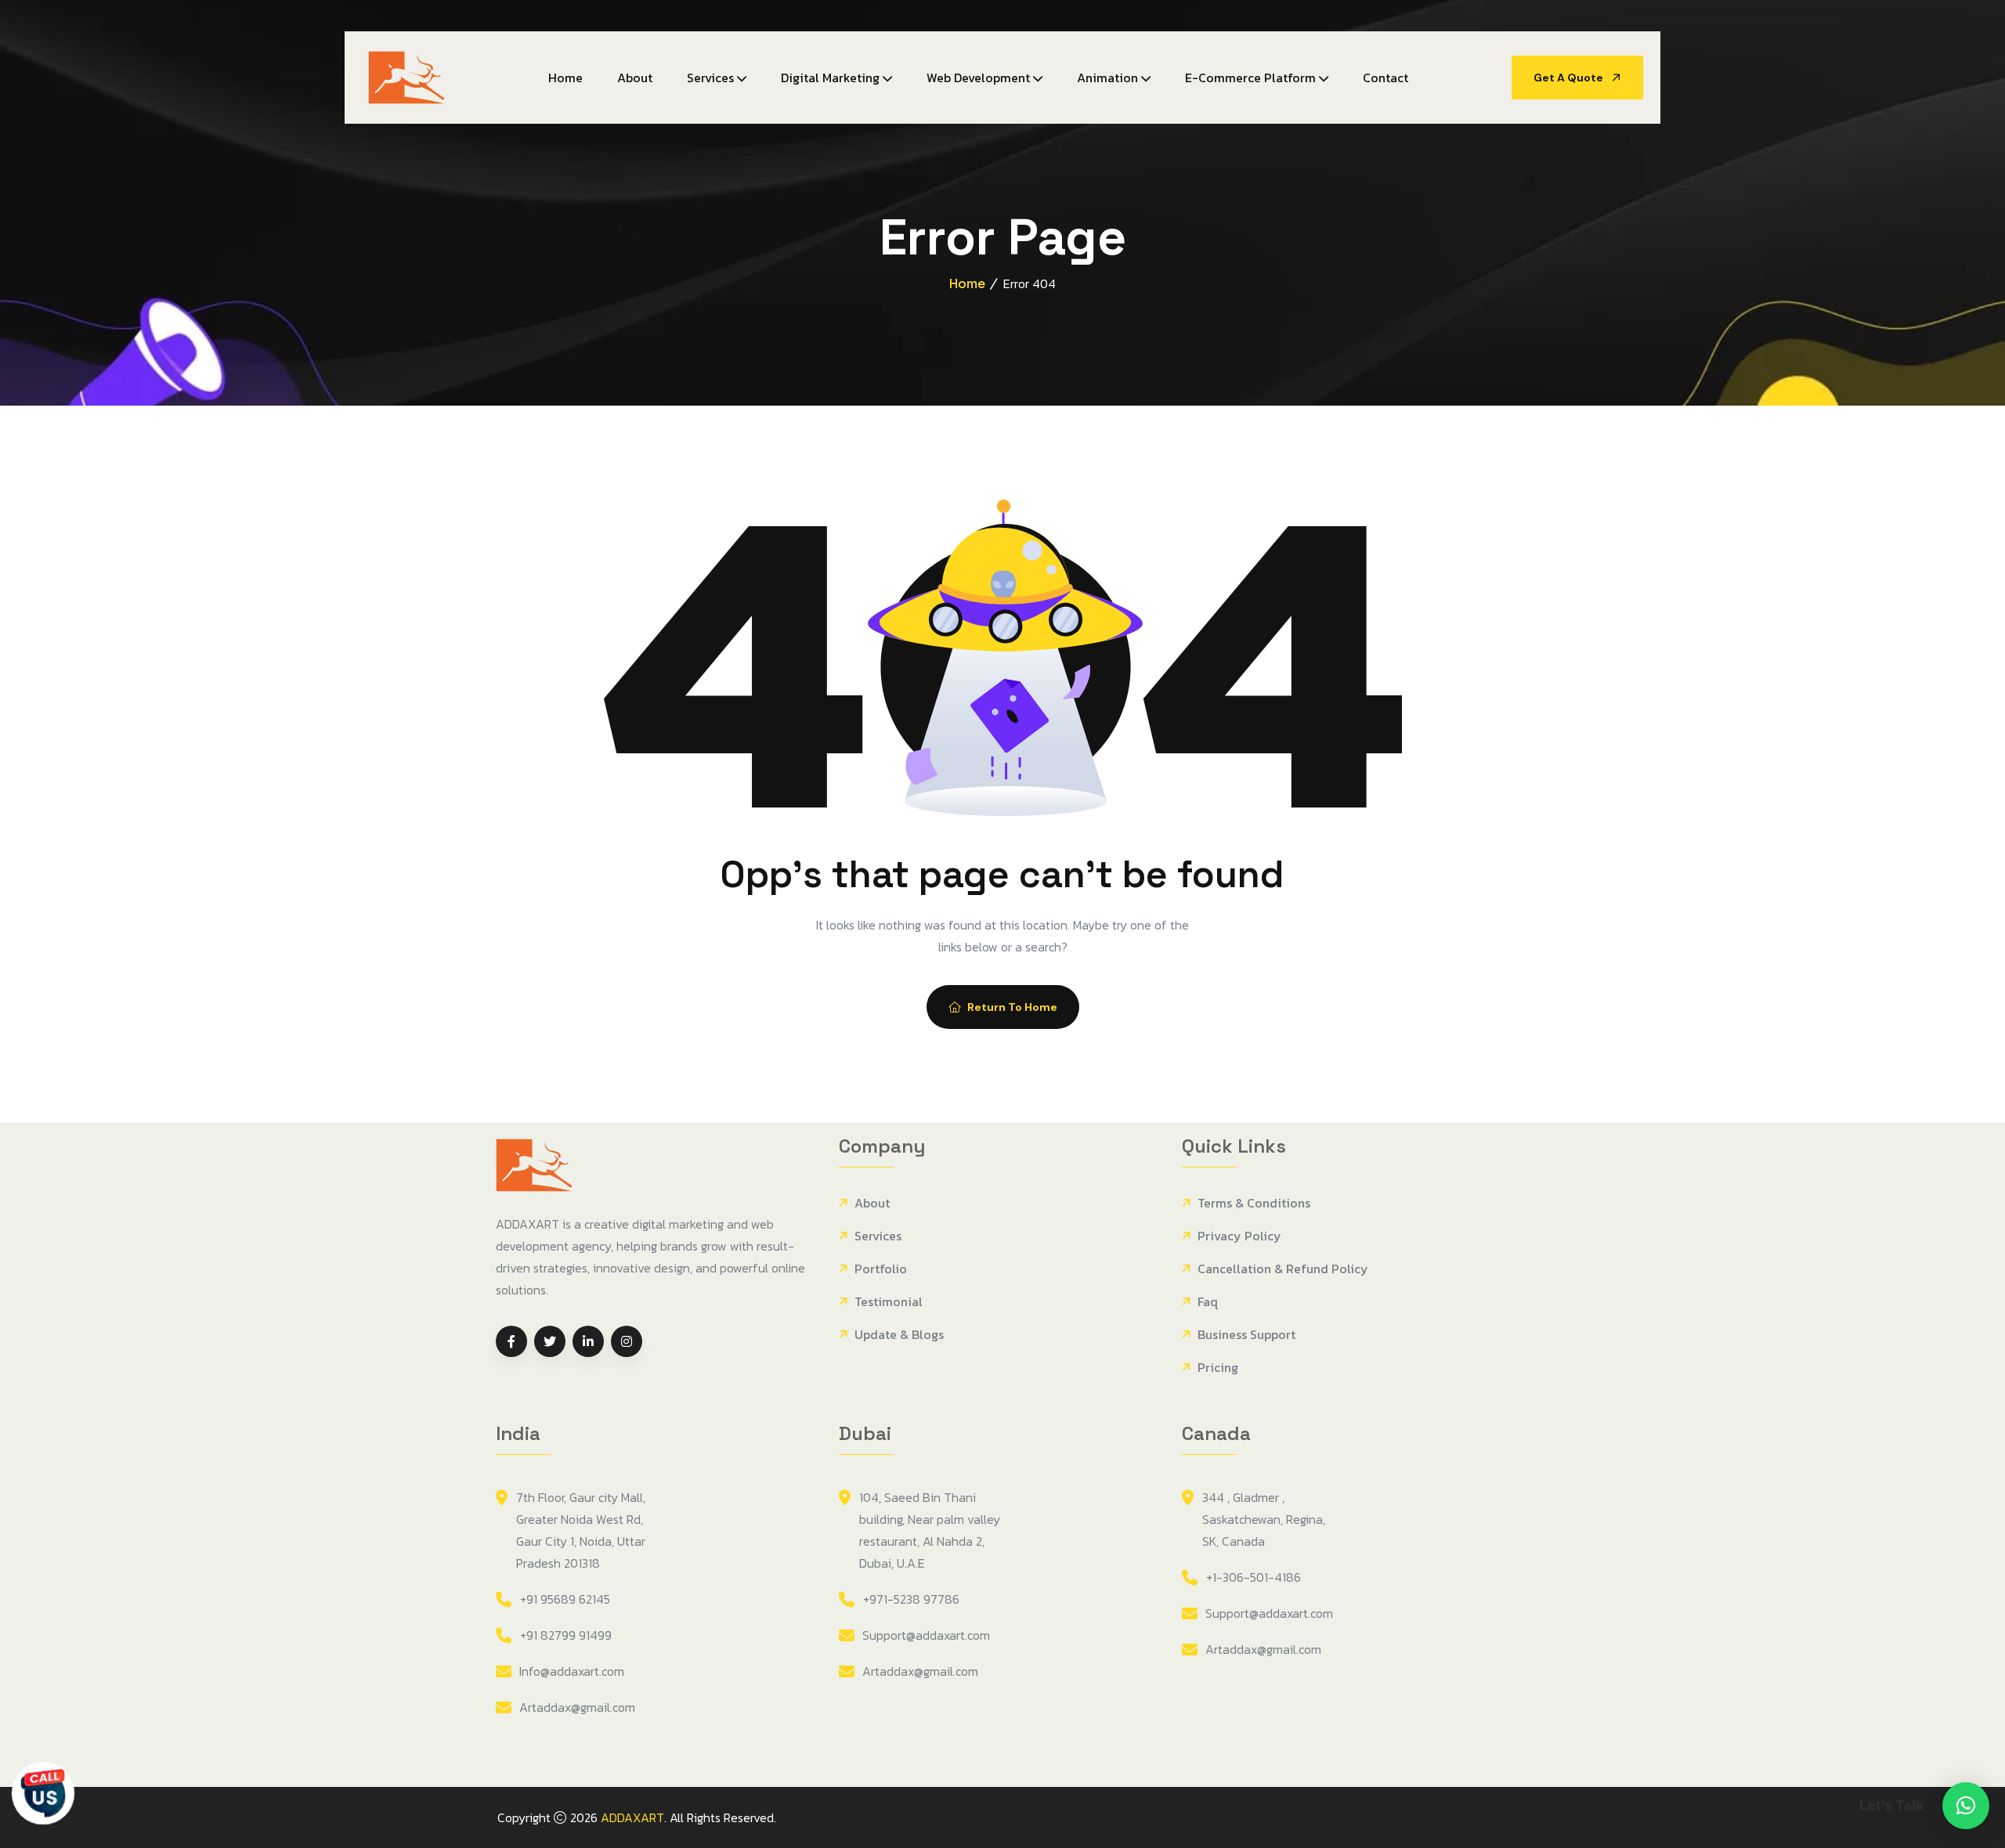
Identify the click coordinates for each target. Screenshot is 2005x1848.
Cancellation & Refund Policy (1283, 1269)
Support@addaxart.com (926, 1635)
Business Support (1246, 1335)
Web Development (978, 78)
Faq (1208, 1302)
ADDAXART (632, 1817)
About (635, 78)
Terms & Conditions (1254, 1203)
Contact (1385, 78)
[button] (1966, 1806)
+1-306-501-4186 (1254, 1577)
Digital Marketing (830, 78)
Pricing (1218, 1368)
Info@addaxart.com (572, 1671)
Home (565, 78)
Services (710, 78)
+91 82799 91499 (566, 1635)
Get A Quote (1570, 78)
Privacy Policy (1239, 1236)
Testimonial (889, 1302)
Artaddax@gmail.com (577, 1707)
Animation (1107, 78)
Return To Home (1012, 1007)
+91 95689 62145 (565, 1599)
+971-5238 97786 (911, 1599)
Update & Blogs (899, 1335)
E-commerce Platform (1250, 78)
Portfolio (881, 1269)
